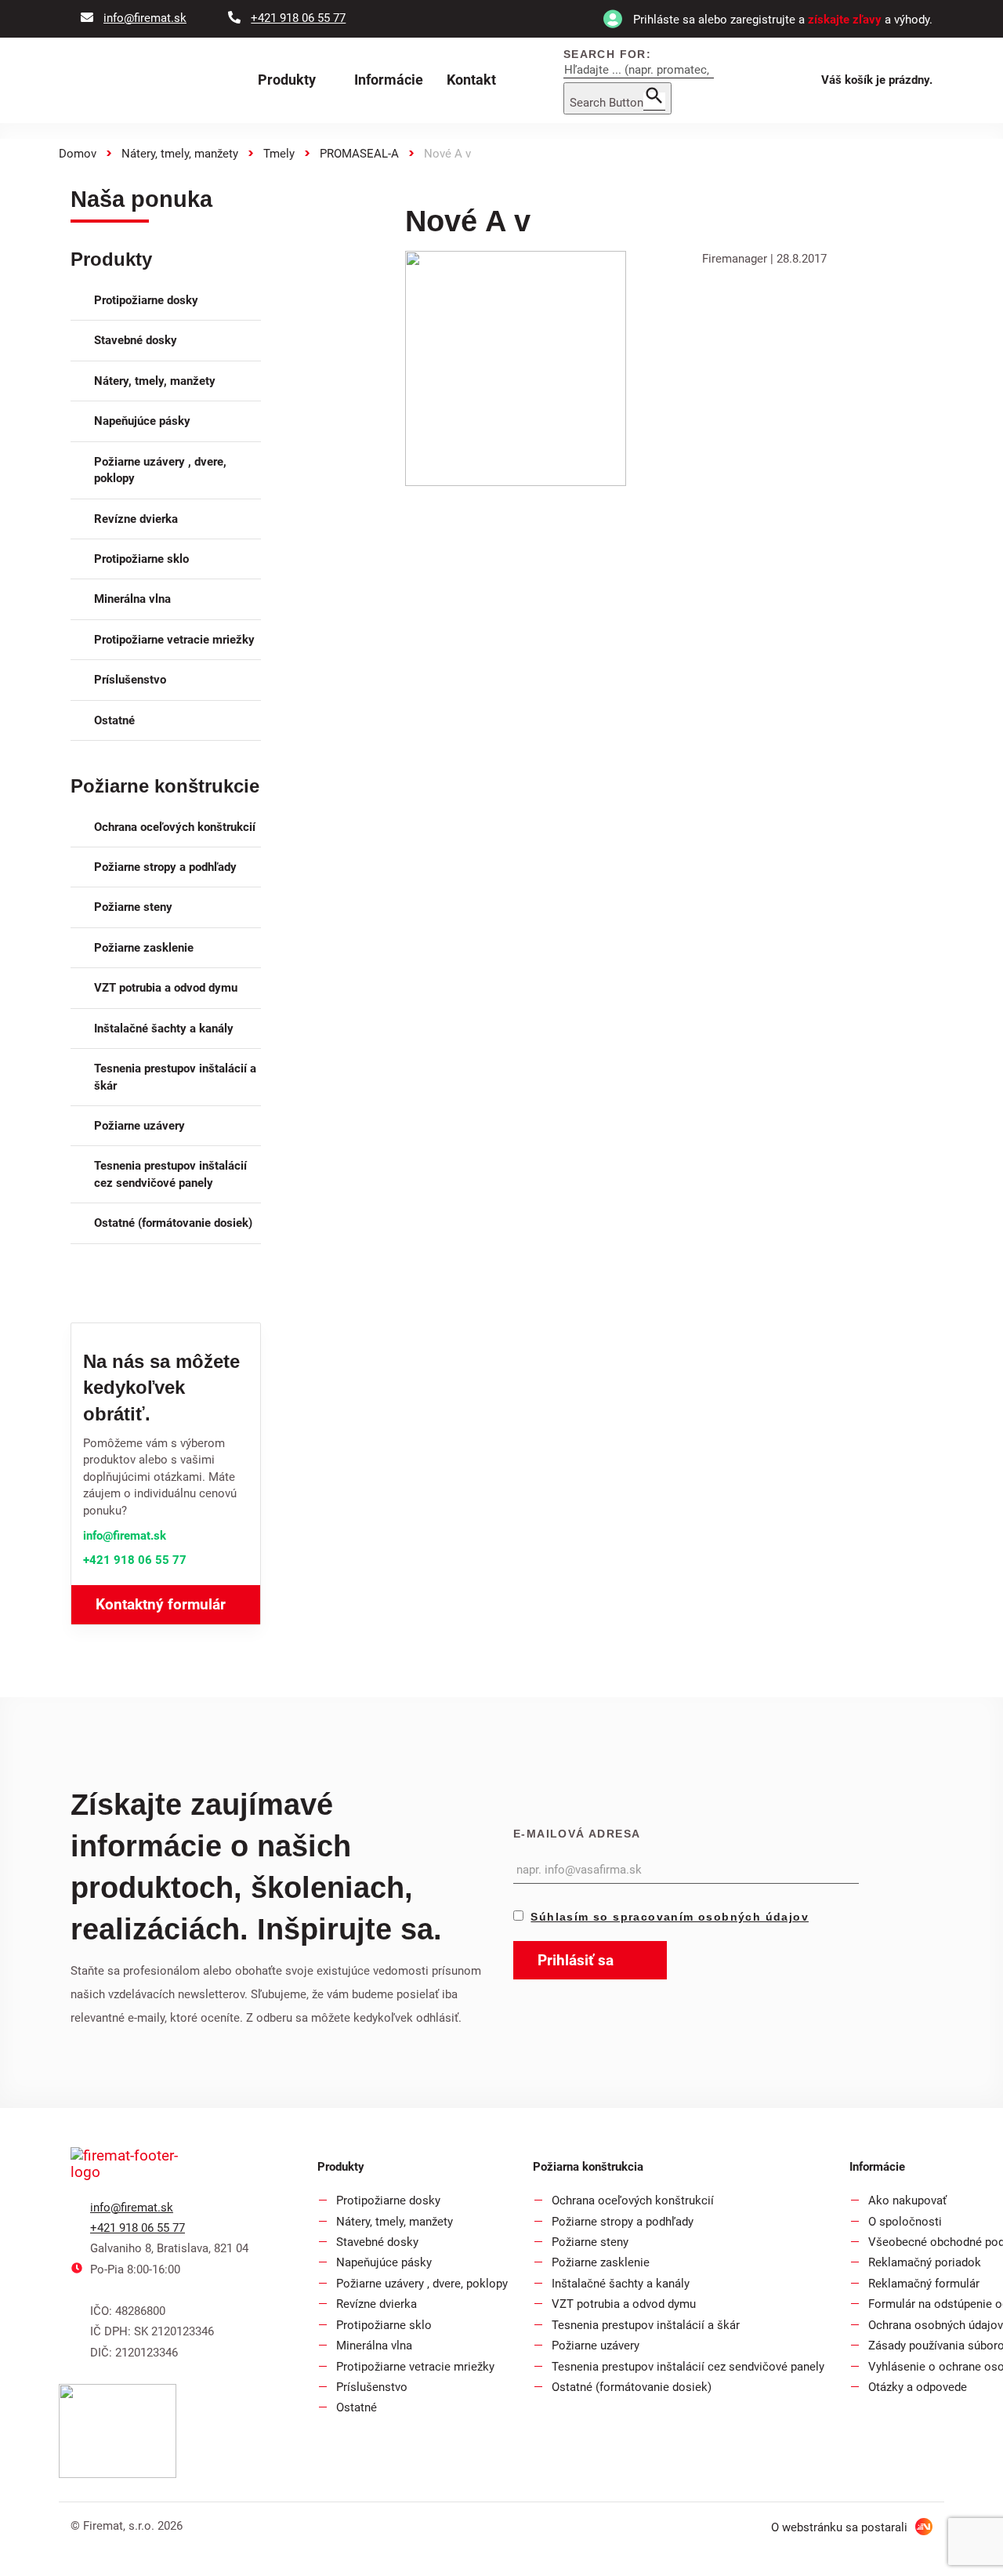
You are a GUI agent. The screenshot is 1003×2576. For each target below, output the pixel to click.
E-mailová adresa (577, 1834)
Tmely (279, 154)
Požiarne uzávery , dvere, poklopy (160, 470)
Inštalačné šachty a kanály (164, 1029)
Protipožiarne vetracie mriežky (174, 640)
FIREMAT (154, 81)
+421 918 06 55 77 (135, 1560)
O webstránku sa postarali (841, 2527)
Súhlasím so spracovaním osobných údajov (670, 1917)
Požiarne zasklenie (144, 948)
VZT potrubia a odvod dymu (166, 988)
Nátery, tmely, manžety (180, 154)
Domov (78, 154)
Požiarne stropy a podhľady (165, 867)
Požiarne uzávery (139, 1126)
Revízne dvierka (136, 519)
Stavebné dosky (136, 340)
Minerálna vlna (132, 599)
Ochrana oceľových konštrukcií (175, 827)
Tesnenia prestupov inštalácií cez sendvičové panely (170, 1174)
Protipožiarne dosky (146, 300)
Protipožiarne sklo (141, 559)
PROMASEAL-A (359, 154)
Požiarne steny (133, 907)
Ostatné (114, 720)
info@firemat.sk (125, 1536)
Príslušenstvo (130, 680)
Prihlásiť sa (578, 1960)
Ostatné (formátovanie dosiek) (173, 1223)
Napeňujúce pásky (142, 421)
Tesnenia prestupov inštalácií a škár (175, 1077)
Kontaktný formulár (161, 1604)
